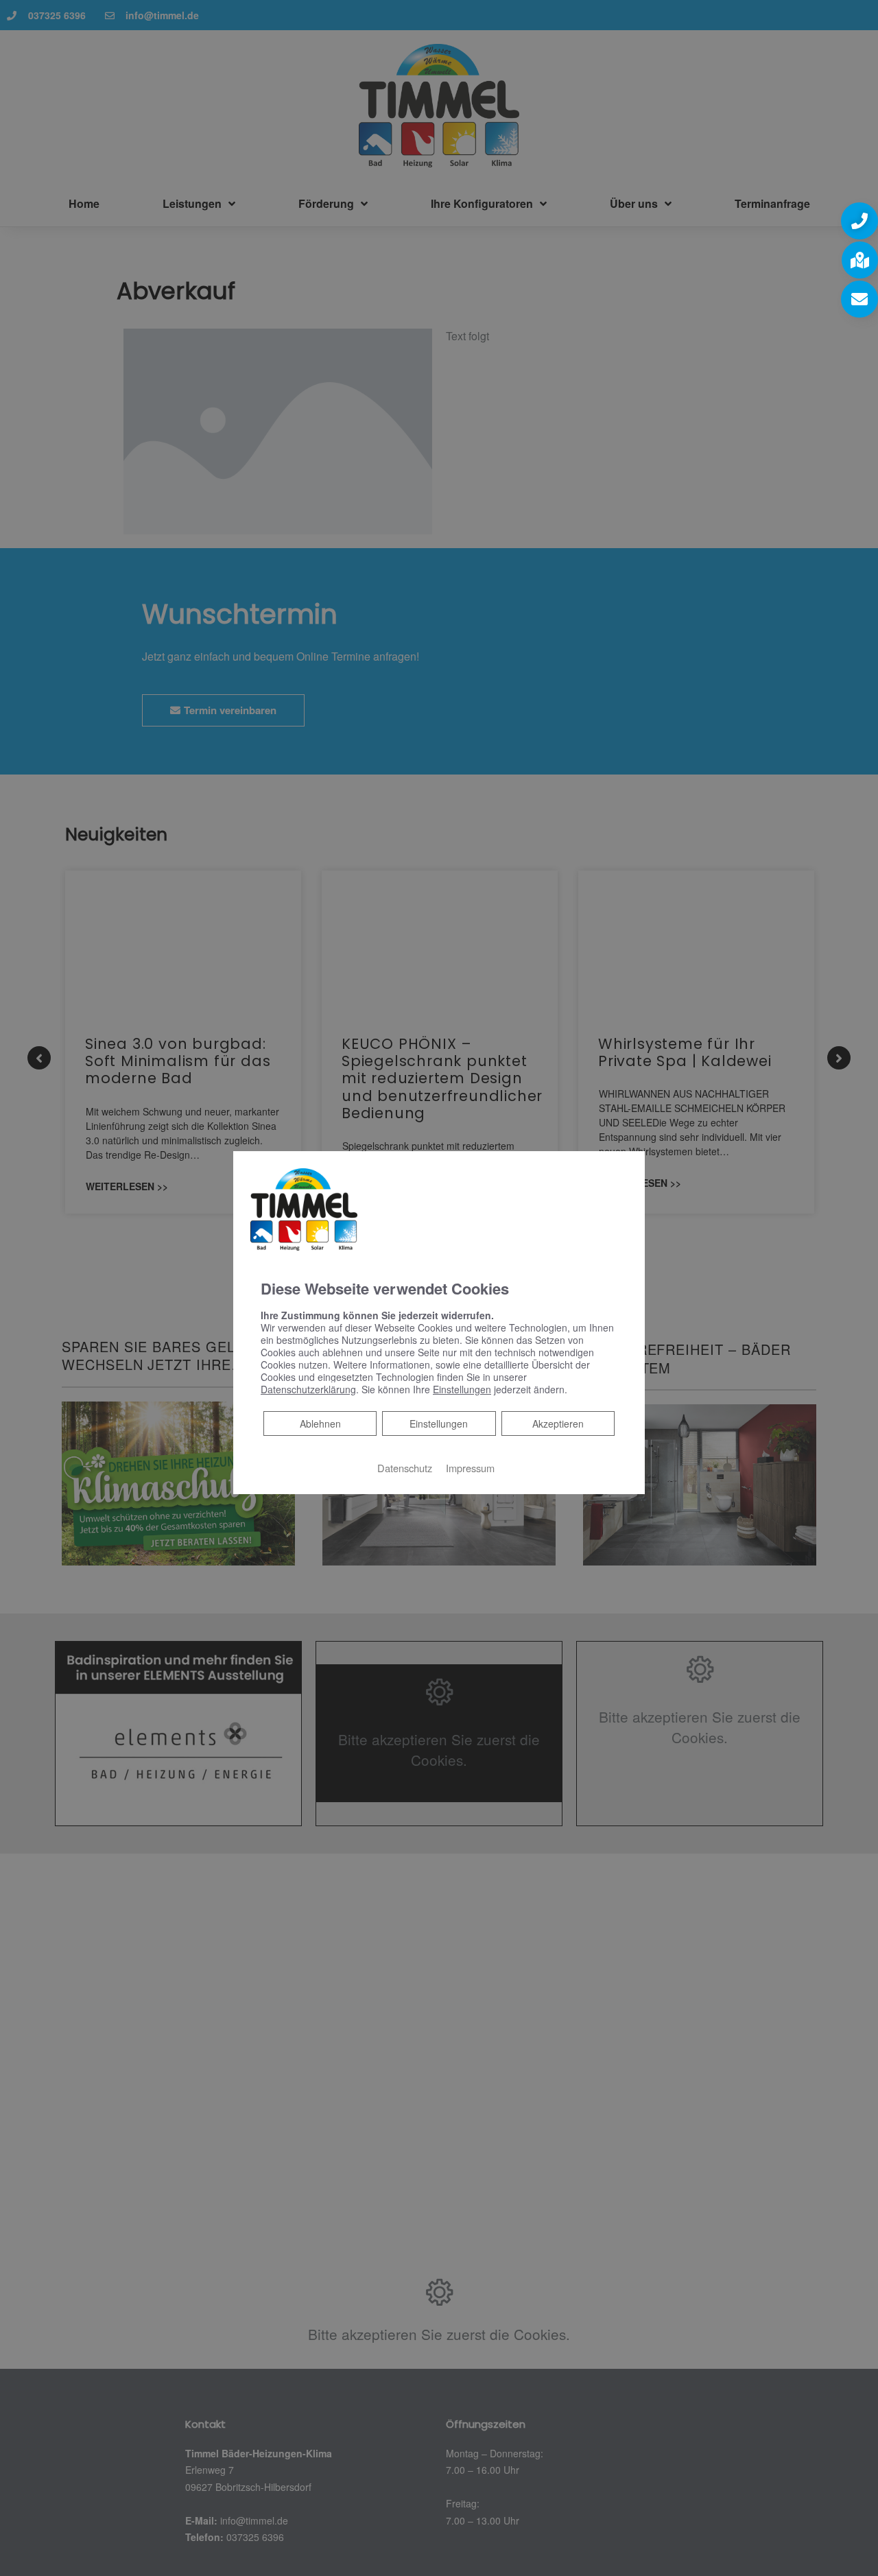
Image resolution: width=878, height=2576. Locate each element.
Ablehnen (320, 1423)
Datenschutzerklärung (308, 1389)
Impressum (470, 1468)
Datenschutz (405, 1468)
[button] (859, 221)
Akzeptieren (558, 1423)
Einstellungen (439, 1423)
